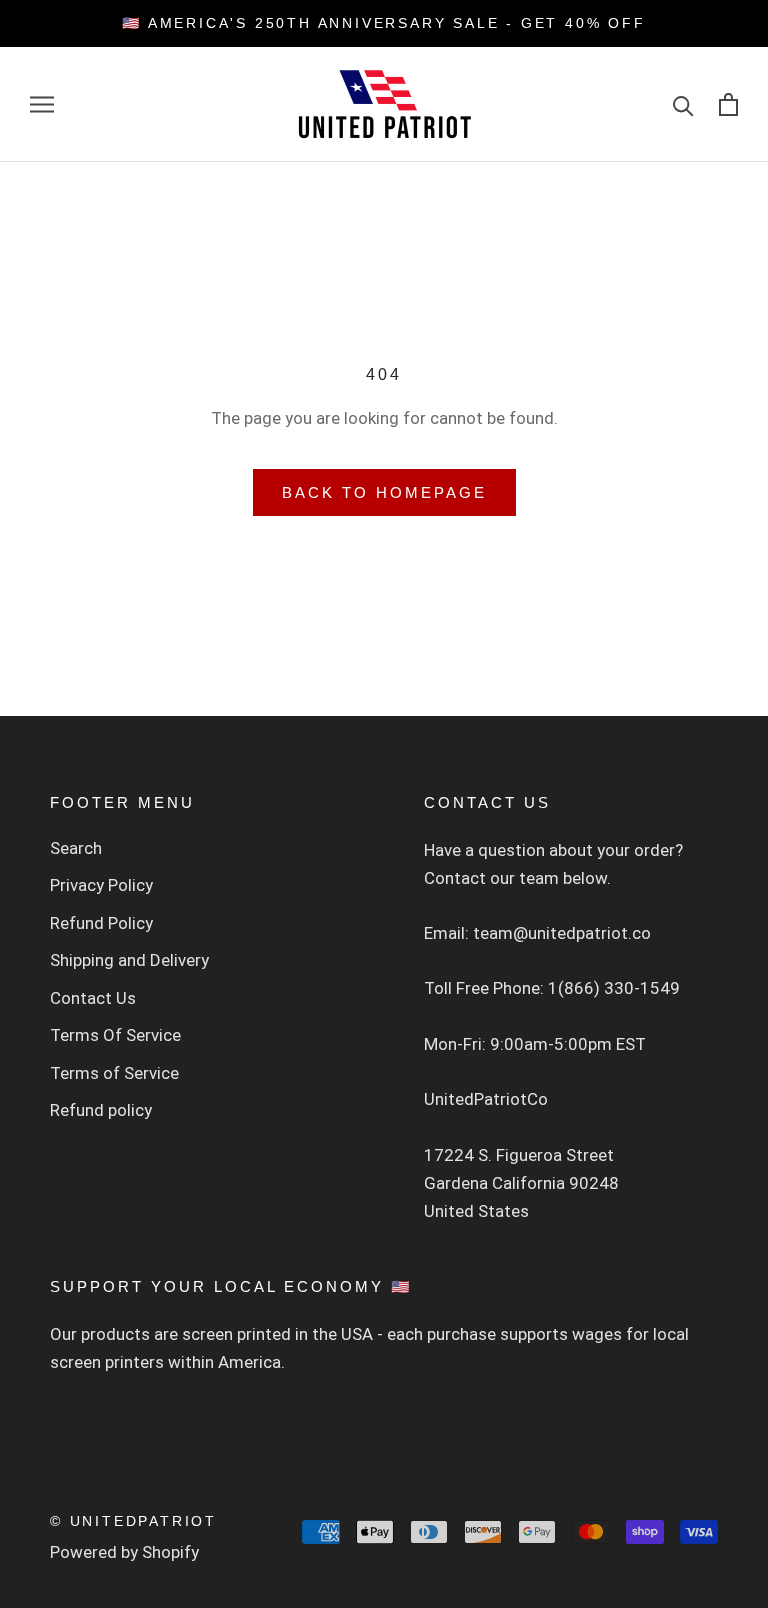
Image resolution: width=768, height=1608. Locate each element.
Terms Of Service (115, 1035)
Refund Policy (101, 923)
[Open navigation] (42, 104)
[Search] (683, 104)
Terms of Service (114, 1073)
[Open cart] (728, 104)
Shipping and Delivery (129, 960)
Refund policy (101, 1110)
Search (76, 848)
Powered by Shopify (124, 1552)
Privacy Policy (101, 885)
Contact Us (93, 998)
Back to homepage (384, 492)
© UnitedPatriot (133, 1521)
